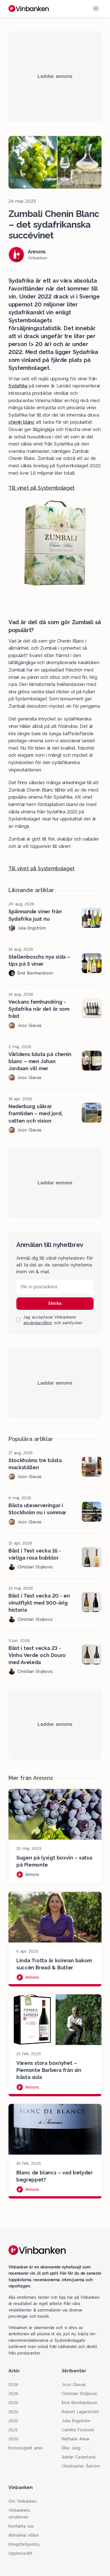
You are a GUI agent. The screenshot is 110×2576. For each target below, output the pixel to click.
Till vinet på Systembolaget (41, 488)
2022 (13, 2421)
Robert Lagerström (80, 2412)
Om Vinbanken (23, 2501)
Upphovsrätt (20, 2553)
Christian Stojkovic (80, 2394)
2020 (14, 2439)
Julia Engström (76, 2421)
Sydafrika (18, 386)
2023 (13, 2412)
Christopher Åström (81, 2466)
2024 (13, 2403)
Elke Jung (71, 2448)
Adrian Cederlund (79, 2457)
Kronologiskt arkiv (26, 2448)
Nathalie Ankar (76, 2439)
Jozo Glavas (74, 2385)
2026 (13, 2385)
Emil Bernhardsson (80, 2403)
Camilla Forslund (78, 2430)
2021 (13, 2430)
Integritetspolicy (24, 2544)
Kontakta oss (21, 2526)
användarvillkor (38, 1323)
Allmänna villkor (24, 2535)
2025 (13, 2394)
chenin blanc (21, 422)
